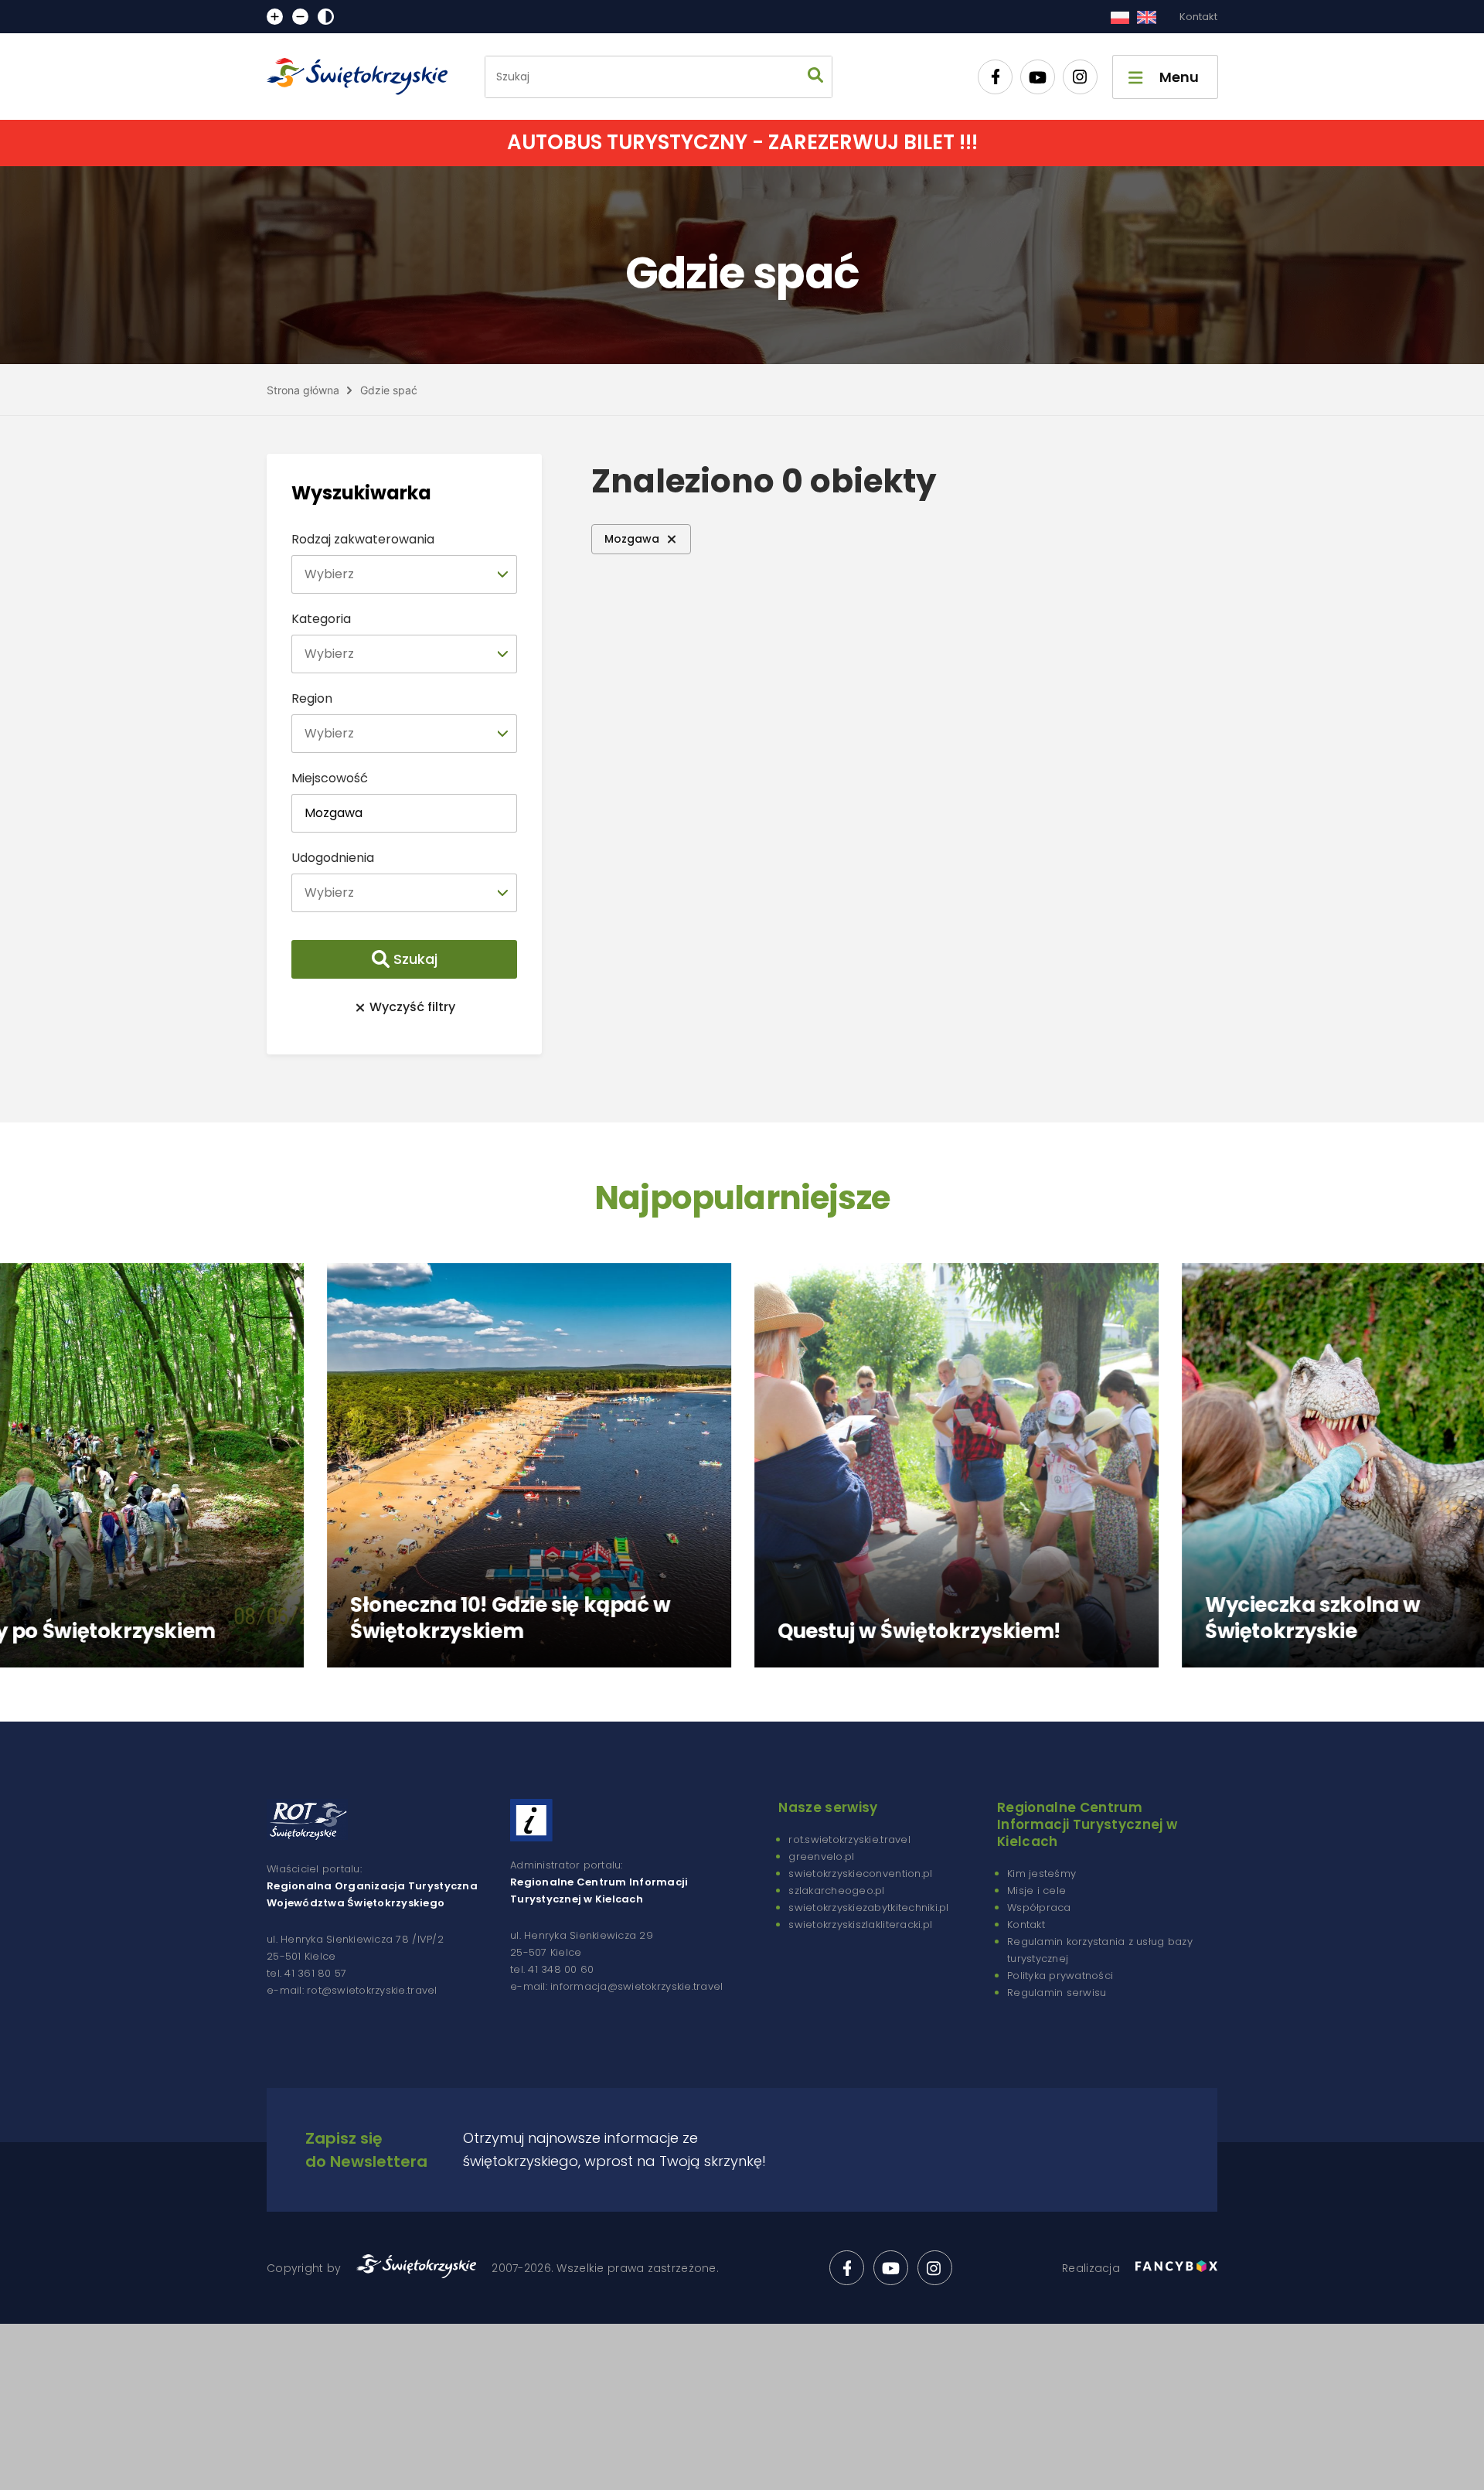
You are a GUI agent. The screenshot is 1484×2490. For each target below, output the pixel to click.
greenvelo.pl (821, 1856)
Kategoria (321, 619)
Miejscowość (330, 778)
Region (312, 698)
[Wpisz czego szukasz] (815, 77)
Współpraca (1039, 1908)
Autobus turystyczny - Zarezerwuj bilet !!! (742, 142)
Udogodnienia (333, 858)
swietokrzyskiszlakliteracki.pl (860, 1925)
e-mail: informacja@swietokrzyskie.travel (616, 1986)
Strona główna (303, 390)
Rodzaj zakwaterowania (363, 539)
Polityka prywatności (1060, 1976)
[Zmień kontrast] (326, 17)
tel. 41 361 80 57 (306, 1973)
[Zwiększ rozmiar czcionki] (275, 17)
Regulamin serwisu (1057, 1993)
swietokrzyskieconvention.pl (860, 1873)
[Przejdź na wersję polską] (1120, 17)
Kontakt (1198, 17)
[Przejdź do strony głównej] (364, 77)
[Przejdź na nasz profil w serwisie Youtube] (1038, 77)
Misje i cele (1036, 1890)
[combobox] (404, 574)
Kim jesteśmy (1042, 1873)
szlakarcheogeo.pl (836, 1890)
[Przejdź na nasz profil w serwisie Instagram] (1080, 77)
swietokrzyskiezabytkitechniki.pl (868, 1908)
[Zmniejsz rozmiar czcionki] (300, 17)
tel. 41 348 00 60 (552, 1969)
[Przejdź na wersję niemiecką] (1147, 17)
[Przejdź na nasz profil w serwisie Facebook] (995, 77)
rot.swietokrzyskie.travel (849, 1839)
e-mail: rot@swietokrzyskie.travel (352, 1990)
